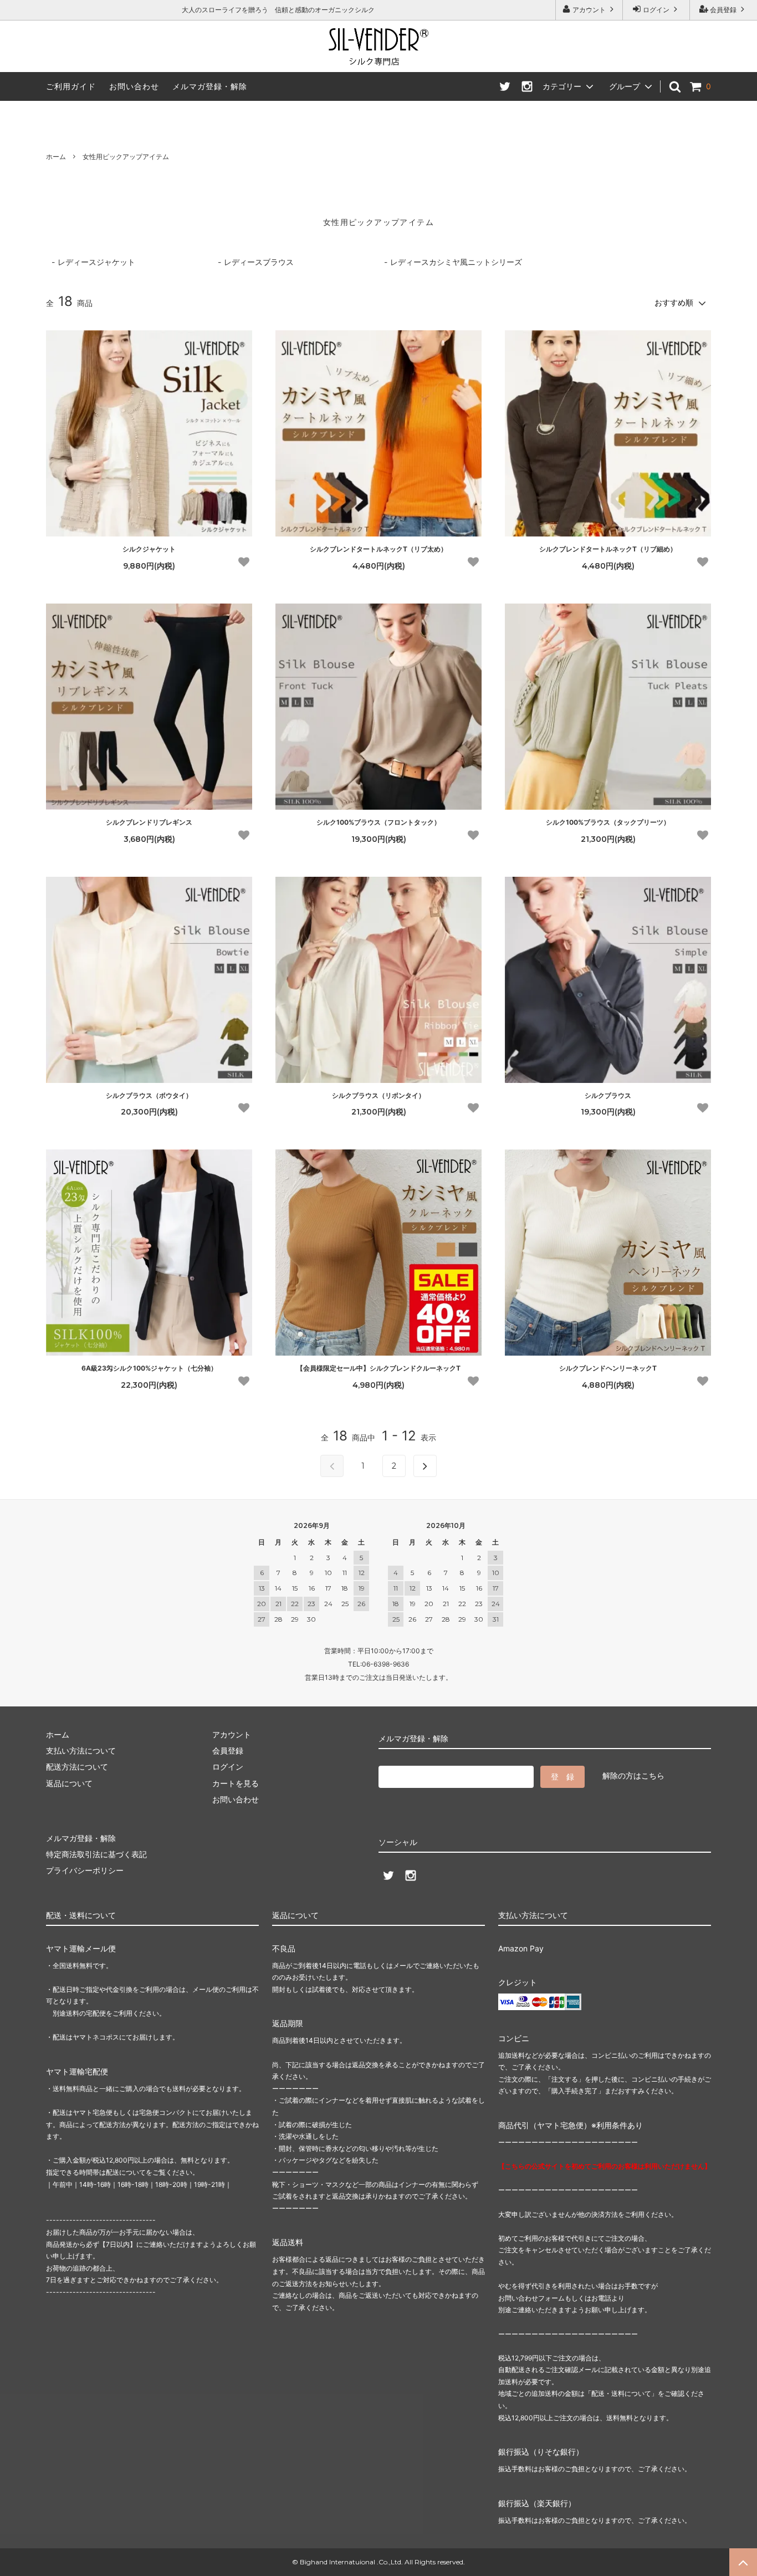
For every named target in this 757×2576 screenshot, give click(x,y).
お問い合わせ (134, 86)
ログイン (656, 10)
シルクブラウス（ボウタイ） (149, 1095)
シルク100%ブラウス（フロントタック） (378, 822)
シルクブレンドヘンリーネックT (608, 1368)
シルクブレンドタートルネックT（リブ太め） (378, 549)
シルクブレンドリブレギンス (149, 822)
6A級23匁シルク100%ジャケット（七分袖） (149, 1368)
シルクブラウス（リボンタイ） (378, 1095)
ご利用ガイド (71, 86)
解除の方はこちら (633, 1775)
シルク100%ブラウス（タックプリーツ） (608, 822)
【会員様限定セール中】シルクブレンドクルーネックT (378, 1368)
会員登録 (723, 10)
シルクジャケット (149, 549)
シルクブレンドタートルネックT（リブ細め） (608, 549)
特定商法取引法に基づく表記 (96, 1854)
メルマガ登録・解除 (210, 86)
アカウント (589, 10)
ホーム (56, 157)
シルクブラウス (608, 1095)
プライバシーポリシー (85, 1870)
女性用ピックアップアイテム (126, 157)
